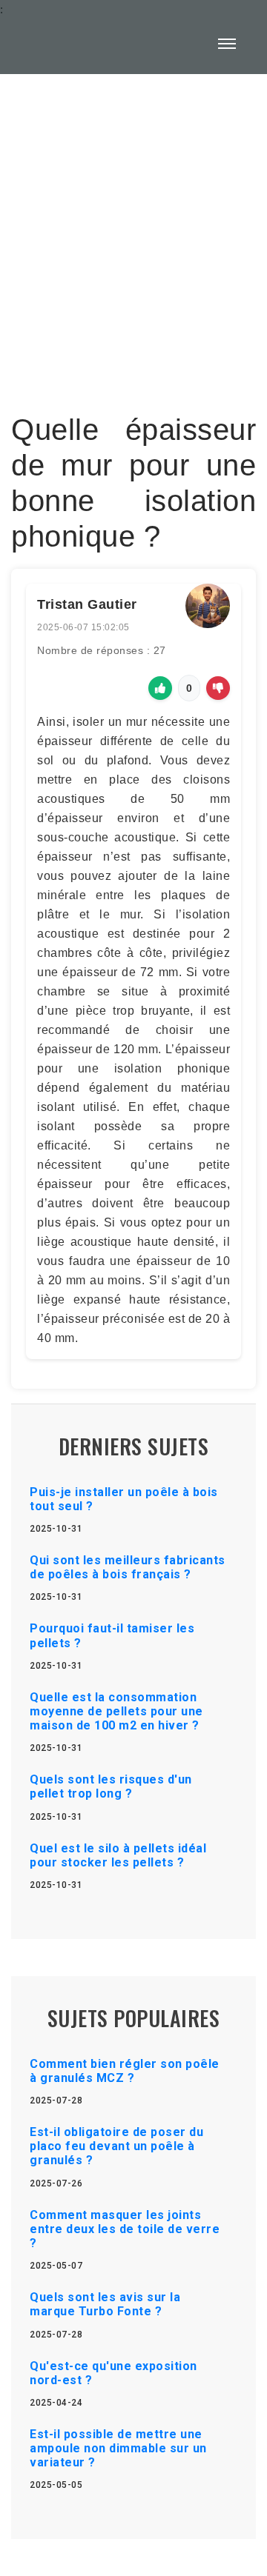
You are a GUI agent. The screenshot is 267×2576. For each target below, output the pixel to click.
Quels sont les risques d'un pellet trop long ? (111, 1786)
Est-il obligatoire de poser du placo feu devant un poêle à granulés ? (116, 2146)
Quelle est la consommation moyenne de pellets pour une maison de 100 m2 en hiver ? (116, 1711)
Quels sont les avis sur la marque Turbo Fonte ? (105, 2304)
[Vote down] (218, 688)
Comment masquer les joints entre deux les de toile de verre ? (125, 2229)
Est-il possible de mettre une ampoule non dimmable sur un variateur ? (118, 2448)
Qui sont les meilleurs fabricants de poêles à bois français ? (128, 1567)
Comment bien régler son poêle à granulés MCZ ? (125, 2071)
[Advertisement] (133, 234)
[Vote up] (160, 688)
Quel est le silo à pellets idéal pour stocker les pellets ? (118, 1855)
